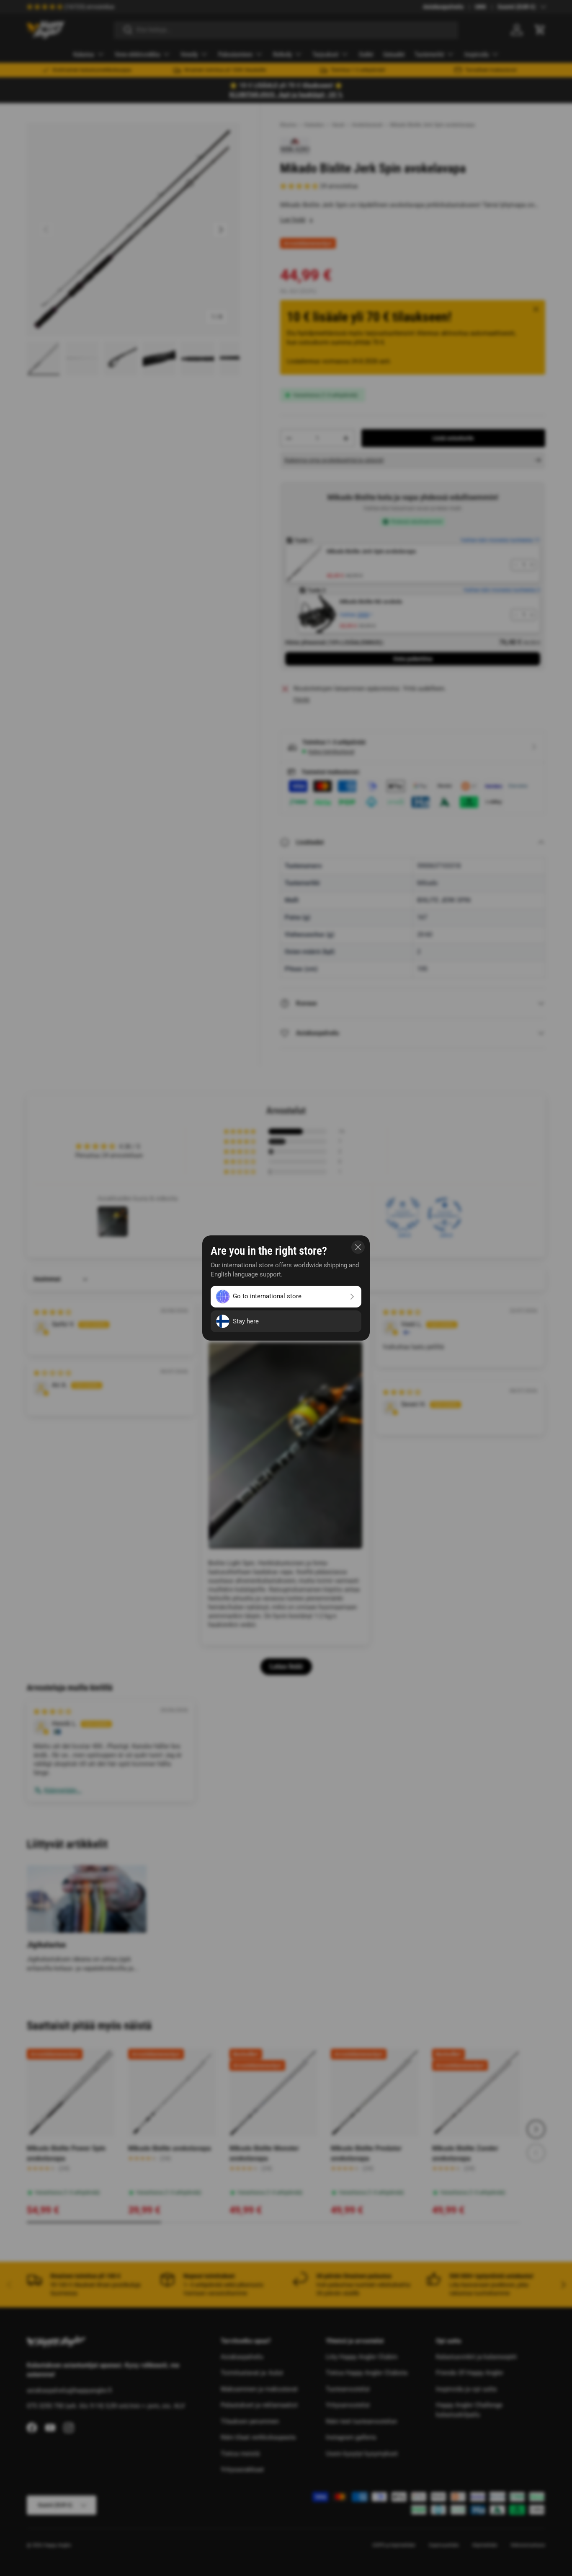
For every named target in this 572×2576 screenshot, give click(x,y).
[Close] (358, 1247)
